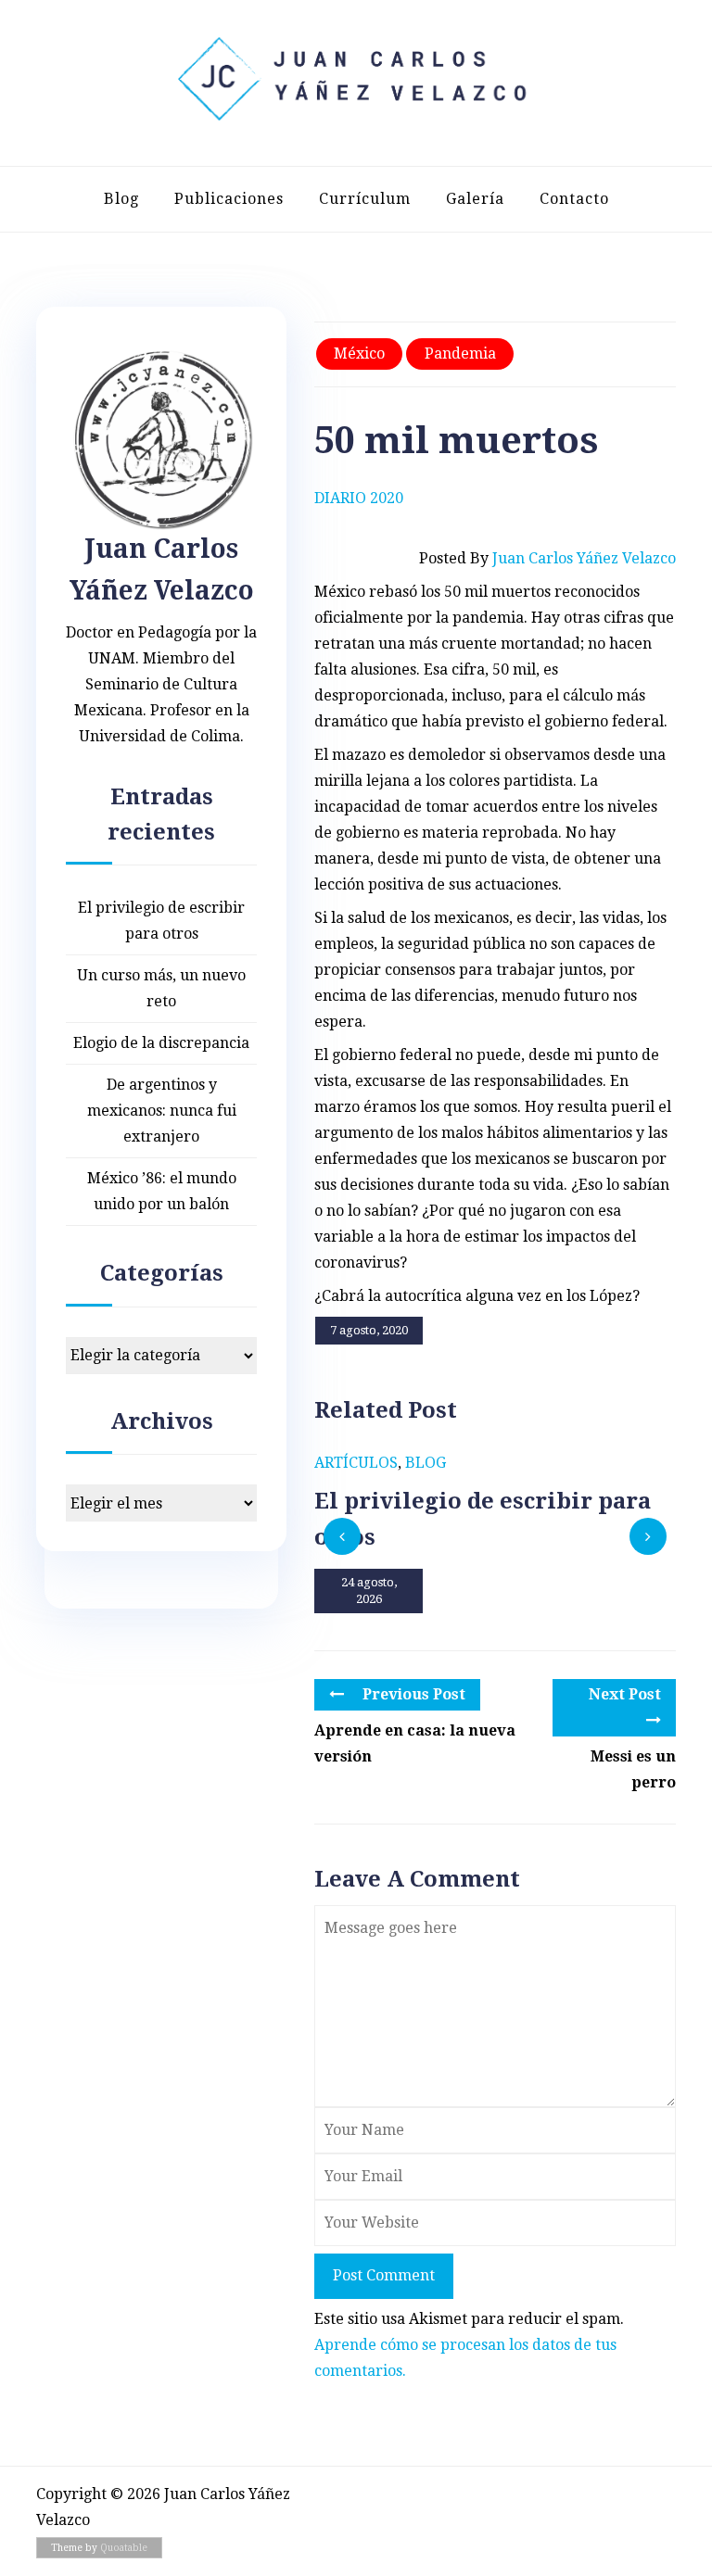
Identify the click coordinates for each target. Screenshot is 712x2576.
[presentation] (342, 1536)
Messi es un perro (633, 1769)
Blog (121, 199)
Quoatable (124, 2548)
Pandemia (460, 354)
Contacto (574, 199)
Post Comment (384, 2275)
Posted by (547, 558)
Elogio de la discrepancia (161, 1043)
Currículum (365, 199)
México (359, 354)
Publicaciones (229, 199)
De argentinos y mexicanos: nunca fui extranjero (162, 1111)
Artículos (356, 1463)
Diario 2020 (359, 498)
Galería (475, 199)
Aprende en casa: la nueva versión (415, 1743)
